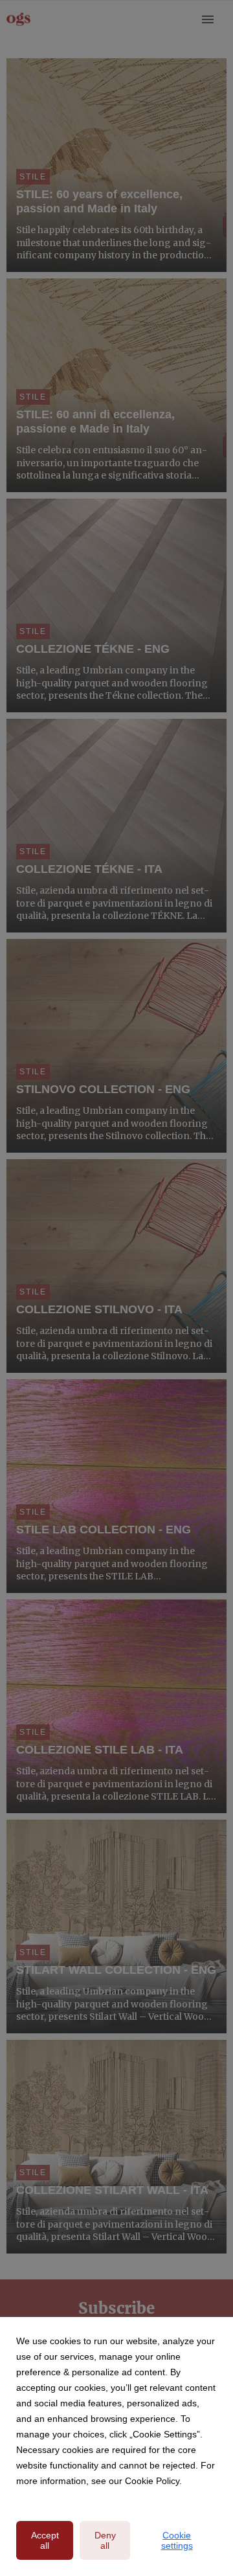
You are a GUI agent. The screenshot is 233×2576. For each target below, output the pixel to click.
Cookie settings (177, 2540)
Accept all (45, 2540)
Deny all (105, 2540)
